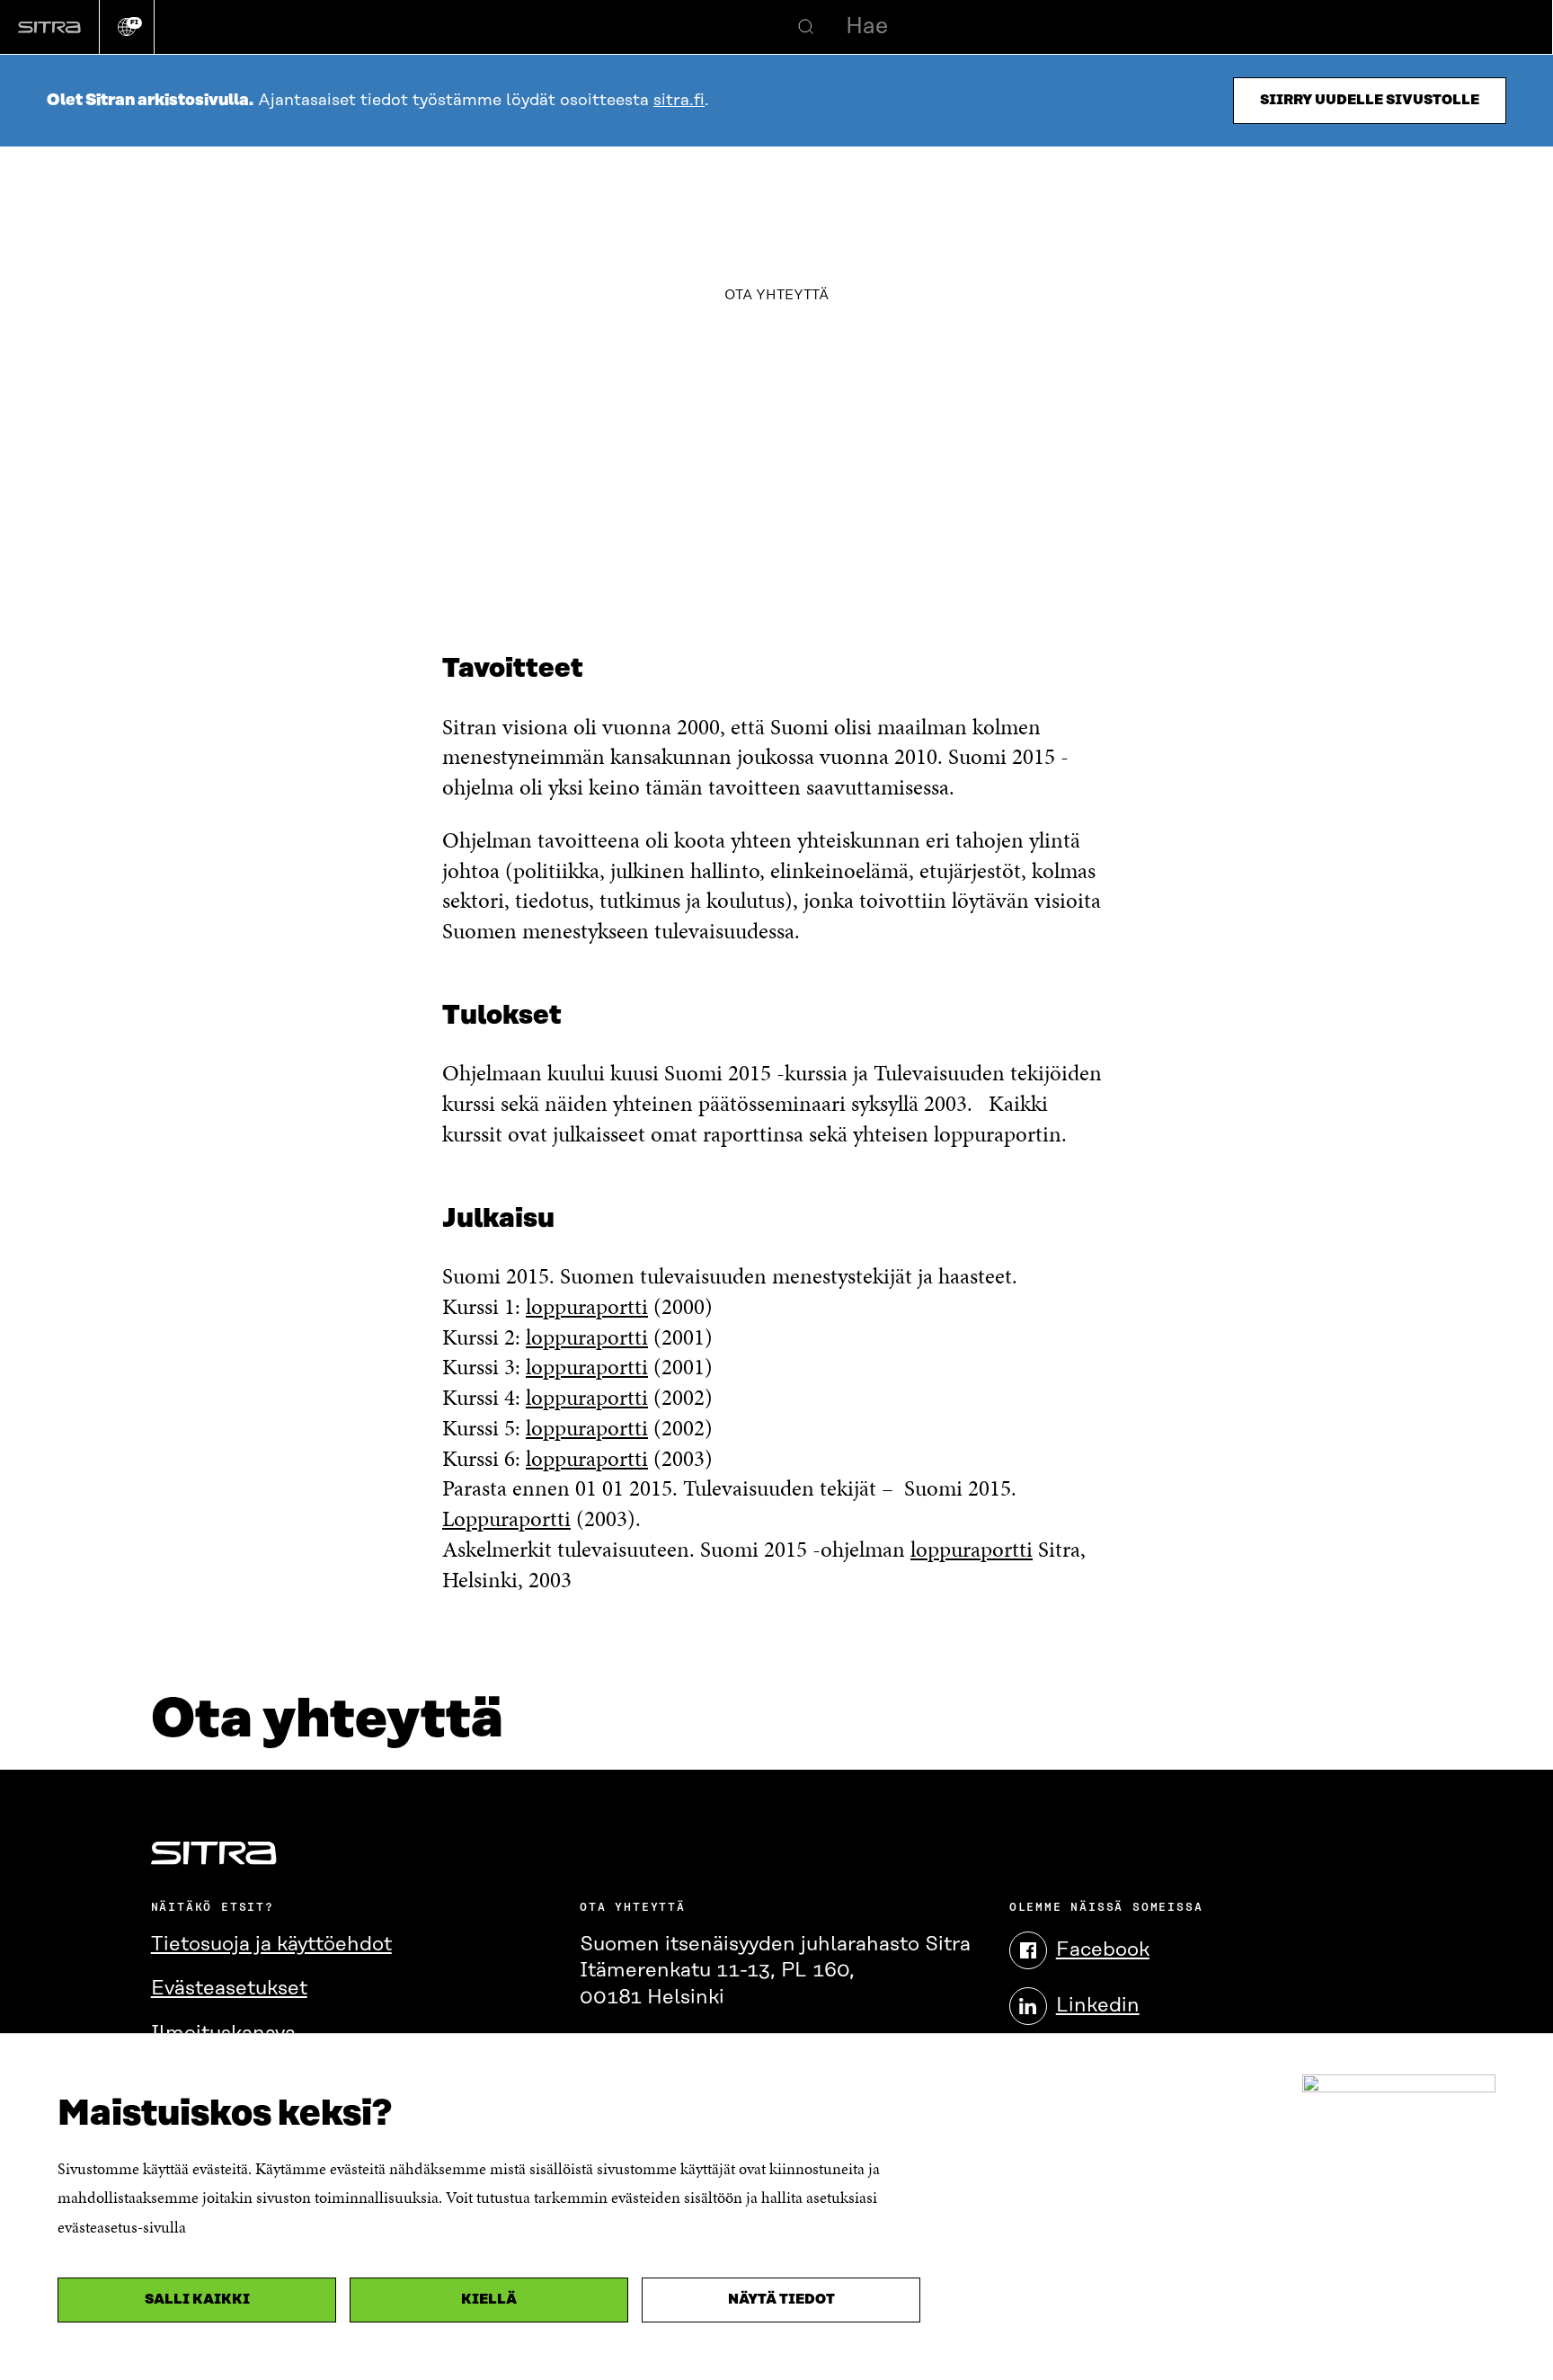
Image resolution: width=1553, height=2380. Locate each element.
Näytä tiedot (781, 2300)
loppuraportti (587, 1306)
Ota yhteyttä (776, 295)
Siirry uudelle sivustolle (1370, 100)
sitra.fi (679, 101)
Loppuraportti (506, 1519)
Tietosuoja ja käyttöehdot (271, 1945)
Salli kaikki (197, 2300)
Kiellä (489, 2300)
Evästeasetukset (229, 1989)
